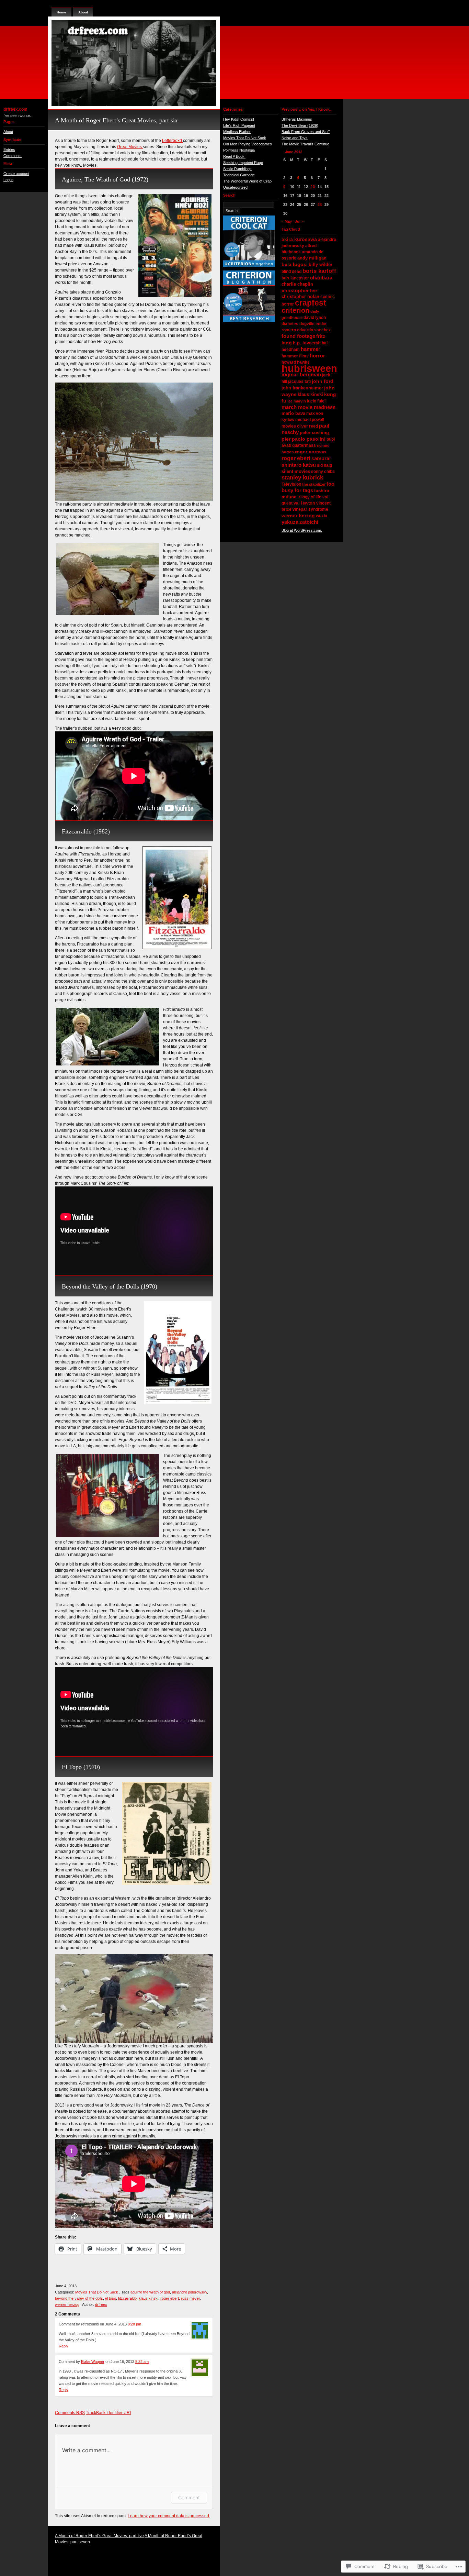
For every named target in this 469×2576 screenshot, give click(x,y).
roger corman (311, 452)
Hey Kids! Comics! (239, 119)
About (8, 132)
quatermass (304, 445)
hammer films (295, 356)
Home (61, 12)
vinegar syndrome (310, 509)
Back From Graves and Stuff (306, 132)
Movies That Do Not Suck (97, 2292)
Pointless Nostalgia (239, 150)
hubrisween (309, 368)
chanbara (321, 278)
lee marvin (297, 401)
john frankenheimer (302, 388)
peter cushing (314, 433)
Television (291, 484)
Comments (13, 156)
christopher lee (299, 290)
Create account (16, 174)
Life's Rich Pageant (239, 125)
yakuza (290, 522)
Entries (9, 150)
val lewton (304, 503)
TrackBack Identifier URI (108, 2413)
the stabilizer (314, 484)
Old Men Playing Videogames (248, 144)
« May (287, 221)
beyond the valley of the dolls (79, 2298)
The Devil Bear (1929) (300, 125)
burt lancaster (295, 278)
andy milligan (312, 258)
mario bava (293, 413)
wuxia (322, 516)
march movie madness (308, 407)
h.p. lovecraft (307, 343)
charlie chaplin (297, 284)
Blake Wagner (93, 2362)
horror (317, 356)
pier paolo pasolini (304, 439)
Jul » (299, 221)
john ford (323, 381)
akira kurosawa (299, 239)
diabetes (290, 324)
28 (320, 204)
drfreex (101, 2304)
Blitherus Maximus (297, 119)
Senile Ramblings (237, 169)
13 (313, 187)
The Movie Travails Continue (305, 144)
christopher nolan (300, 296)
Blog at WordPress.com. (302, 530)
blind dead (291, 272)
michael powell (310, 420)
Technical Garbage (239, 175)
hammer (311, 349)
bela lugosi (295, 264)
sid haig (324, 465)
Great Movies (130, 147)
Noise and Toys (295, 138)
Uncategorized (235, 187)
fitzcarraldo (127, 2298)
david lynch (315, 318)
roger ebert (170, 2298)
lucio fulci (316, 401)
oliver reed (307, 426)
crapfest (311, 303)
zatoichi (309, 522)
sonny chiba (323, 472)
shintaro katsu (299, 465)
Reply (64, 2346)
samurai (321, 458)
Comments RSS (70, 2413)
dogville (307, 324)
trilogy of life (309, 497)
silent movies (296, 471)
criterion (295, 310)
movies (289, 426)
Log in (8, 180)
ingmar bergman (301, 374)
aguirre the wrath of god (150, 2292)
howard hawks (296, 362)
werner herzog (67, 2304)
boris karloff (319, 271)
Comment (189, 2497)
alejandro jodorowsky (190, 2292)
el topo (111, 2298)
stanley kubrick (302, 478)
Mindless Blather (237, 132)
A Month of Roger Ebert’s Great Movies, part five (99, 2536)
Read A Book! (234, 156)
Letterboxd (173, 141)
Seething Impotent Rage (243, 163)
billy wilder (321, 264)
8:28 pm (134, 2324)
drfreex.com (15, 109)
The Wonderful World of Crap (247, 181)
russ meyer (190, 2298)
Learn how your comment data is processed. (169, 2516)
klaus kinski (148, 2298)
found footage (298, 336)
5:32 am (142, 2362)
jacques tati (299, 382)
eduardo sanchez (314, 330)
